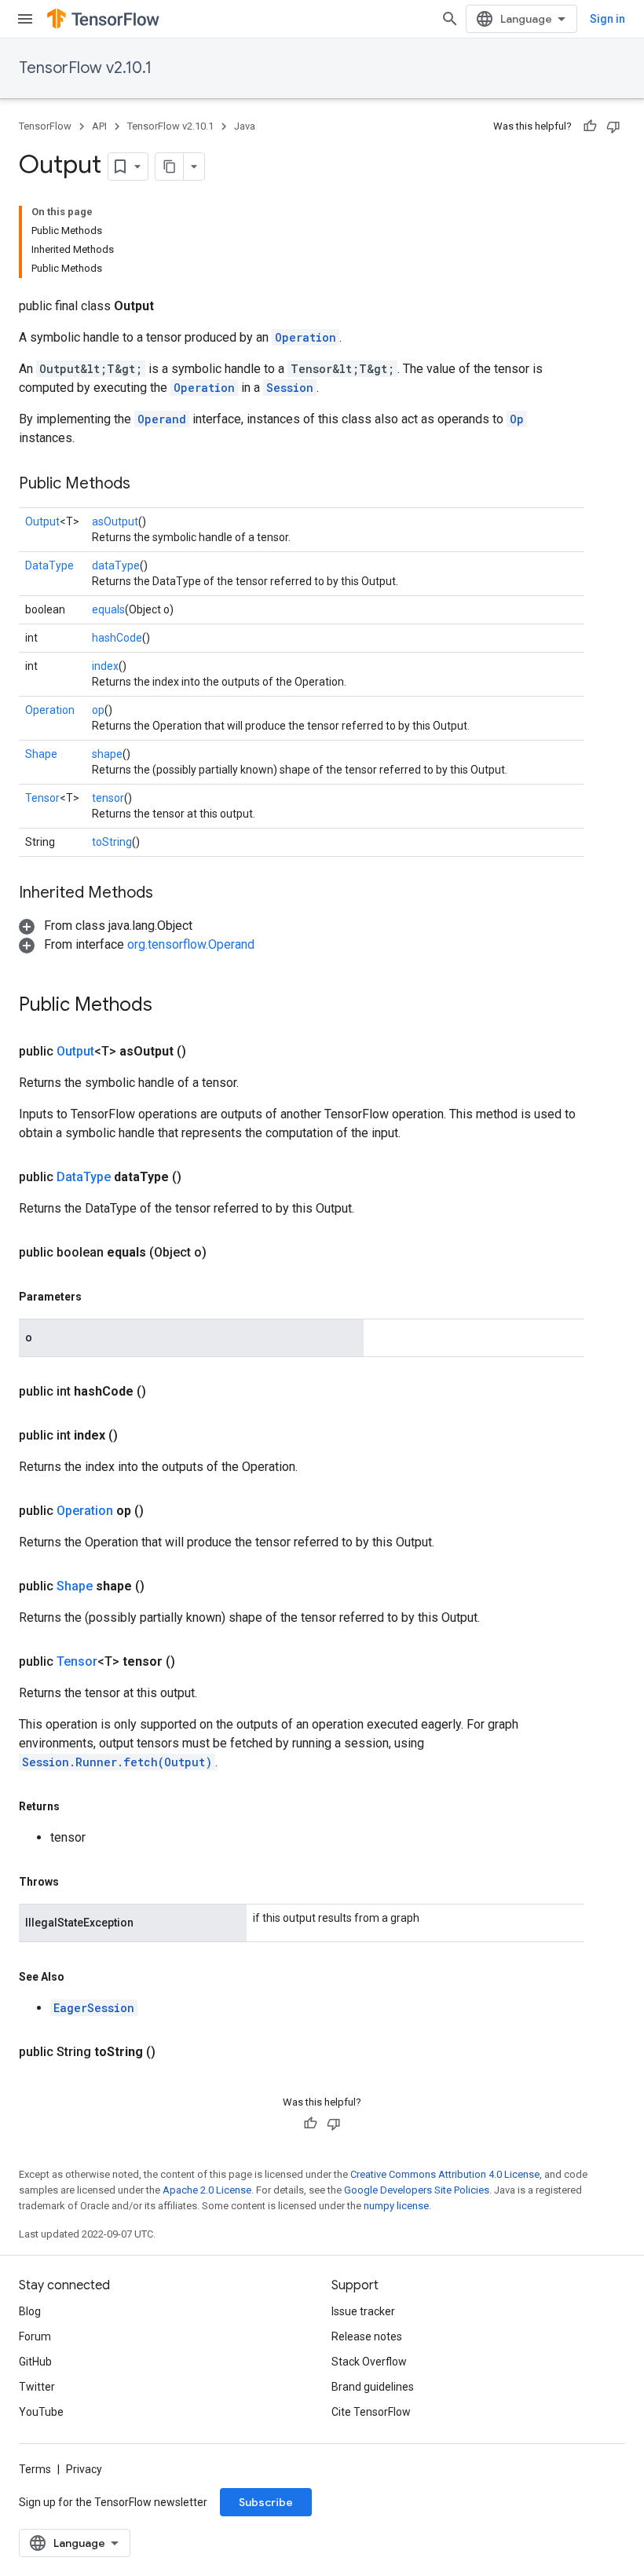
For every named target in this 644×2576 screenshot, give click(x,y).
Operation (306, 337)
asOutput (115, 521)
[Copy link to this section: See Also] (80, 1977)
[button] (106, 926)
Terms (35, 2469)
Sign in (607, 19)
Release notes (367, 2336)
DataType (49, 565)
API (99, 126)
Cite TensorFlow (371, 2412)
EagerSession (94, 2008)
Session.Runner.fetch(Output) (117, 1762)
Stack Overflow (369, 2362)
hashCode (117, 638)
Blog (30, 2311)
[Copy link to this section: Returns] (75, 1806)
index (105, 666)
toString (112, 842)
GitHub (35, 2362)
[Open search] (450, 19)
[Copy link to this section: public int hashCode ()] (165, 1392)
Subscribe (266, 2502)
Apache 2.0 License (207, 2190)
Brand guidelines (373, 2387)
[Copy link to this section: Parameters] (97, 1297)
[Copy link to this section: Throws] (75, 1882)
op (98, 710)
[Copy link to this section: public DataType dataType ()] (200, 1177)
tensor (108, 798)
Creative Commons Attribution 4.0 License (445, 2174)
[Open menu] (25, 19)
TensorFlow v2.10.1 (85, 68)
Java (245, 126)
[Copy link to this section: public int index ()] (137, 1436)
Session (290, 388)
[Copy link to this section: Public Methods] (146, 485)
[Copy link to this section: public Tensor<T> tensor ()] (194, 1662)
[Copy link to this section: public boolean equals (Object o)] (225, 1253)
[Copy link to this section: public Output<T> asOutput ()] (205, 1052)
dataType (116, 565)
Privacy (84, 2469)
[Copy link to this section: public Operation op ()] (163, 1511)
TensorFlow (45, 126)
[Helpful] (590, 126)
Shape (41, 754)
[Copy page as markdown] (170, 166)
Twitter (37, 2387)
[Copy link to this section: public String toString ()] (174, 2052)
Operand (162, 419)
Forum (35, 2336)
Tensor (42, 798)
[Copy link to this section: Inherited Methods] (169, 894)
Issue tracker (363, 2311)
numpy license (396, 2206)
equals (108, 609)
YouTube (41, 2412)
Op (517, 419)
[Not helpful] (613, 126)
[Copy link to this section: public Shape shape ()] (163, 1586)
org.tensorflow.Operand (191, 944)
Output (42, 521)
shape (107, 754)
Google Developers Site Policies (417, 2190)
